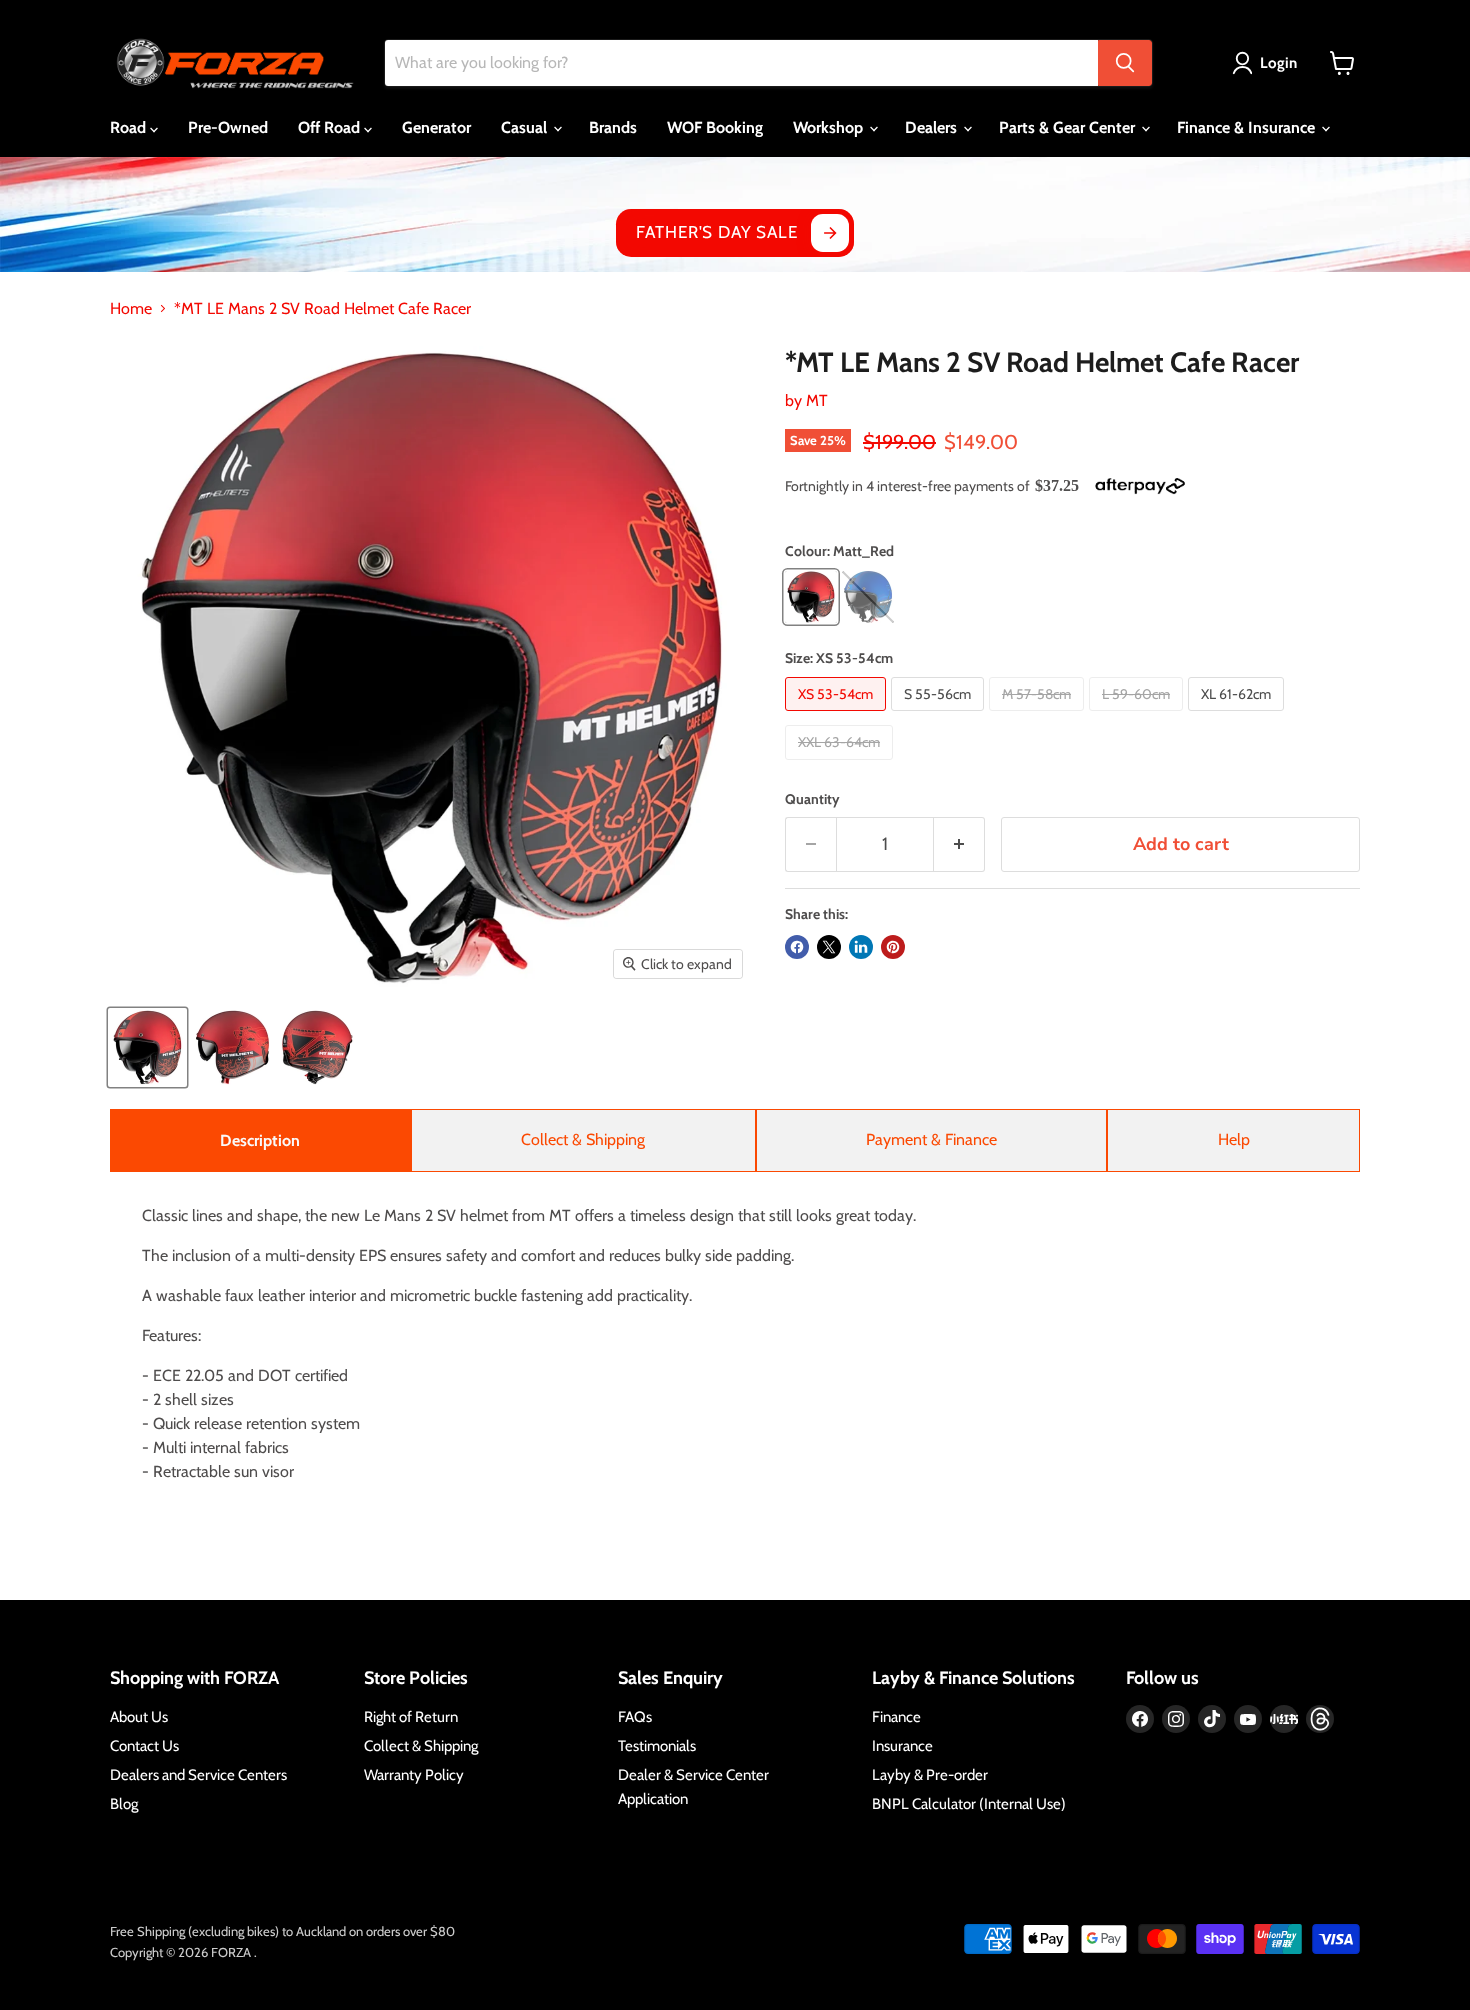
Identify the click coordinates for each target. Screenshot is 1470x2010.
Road (130, 127)
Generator (436, 127)
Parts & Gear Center (1069, 127)
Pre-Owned (228, 127)
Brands (613, 127)
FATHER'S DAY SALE (716, 232)
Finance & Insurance (1248, 127)
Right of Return (411, 1717)
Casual (526, 127)
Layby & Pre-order (930, 1775)
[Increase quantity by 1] (959, 844)
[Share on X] (829, 947)
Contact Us (144, 1746)
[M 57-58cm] (1039, 715)
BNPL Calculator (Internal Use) (969, 1804)
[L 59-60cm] (1138, 715)
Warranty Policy (414, 1775)
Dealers (933, 127)
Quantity (812, 799)
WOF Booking (715, 127)
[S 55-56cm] (940, 715)
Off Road (331, 127)
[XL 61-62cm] (1238, 715)
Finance (896, 1717)
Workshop (830, 127)
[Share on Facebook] (797, 947)
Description (260, 1140)
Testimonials (657, 1746)
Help (1234, 1139)
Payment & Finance (931, 1139)
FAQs (635, 1717)
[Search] (1125, 63)
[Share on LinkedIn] (861, 947)
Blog (124, 1804)
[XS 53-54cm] (838, 715)
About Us (139, 1717)
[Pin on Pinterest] (893, 947)
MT (817, 400)
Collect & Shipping (583, 1139)
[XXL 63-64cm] (841, 764)
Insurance (902, 1746)
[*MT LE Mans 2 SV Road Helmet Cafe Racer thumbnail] (147, 1047)
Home (131, 309)
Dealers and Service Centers (198, 1775)
